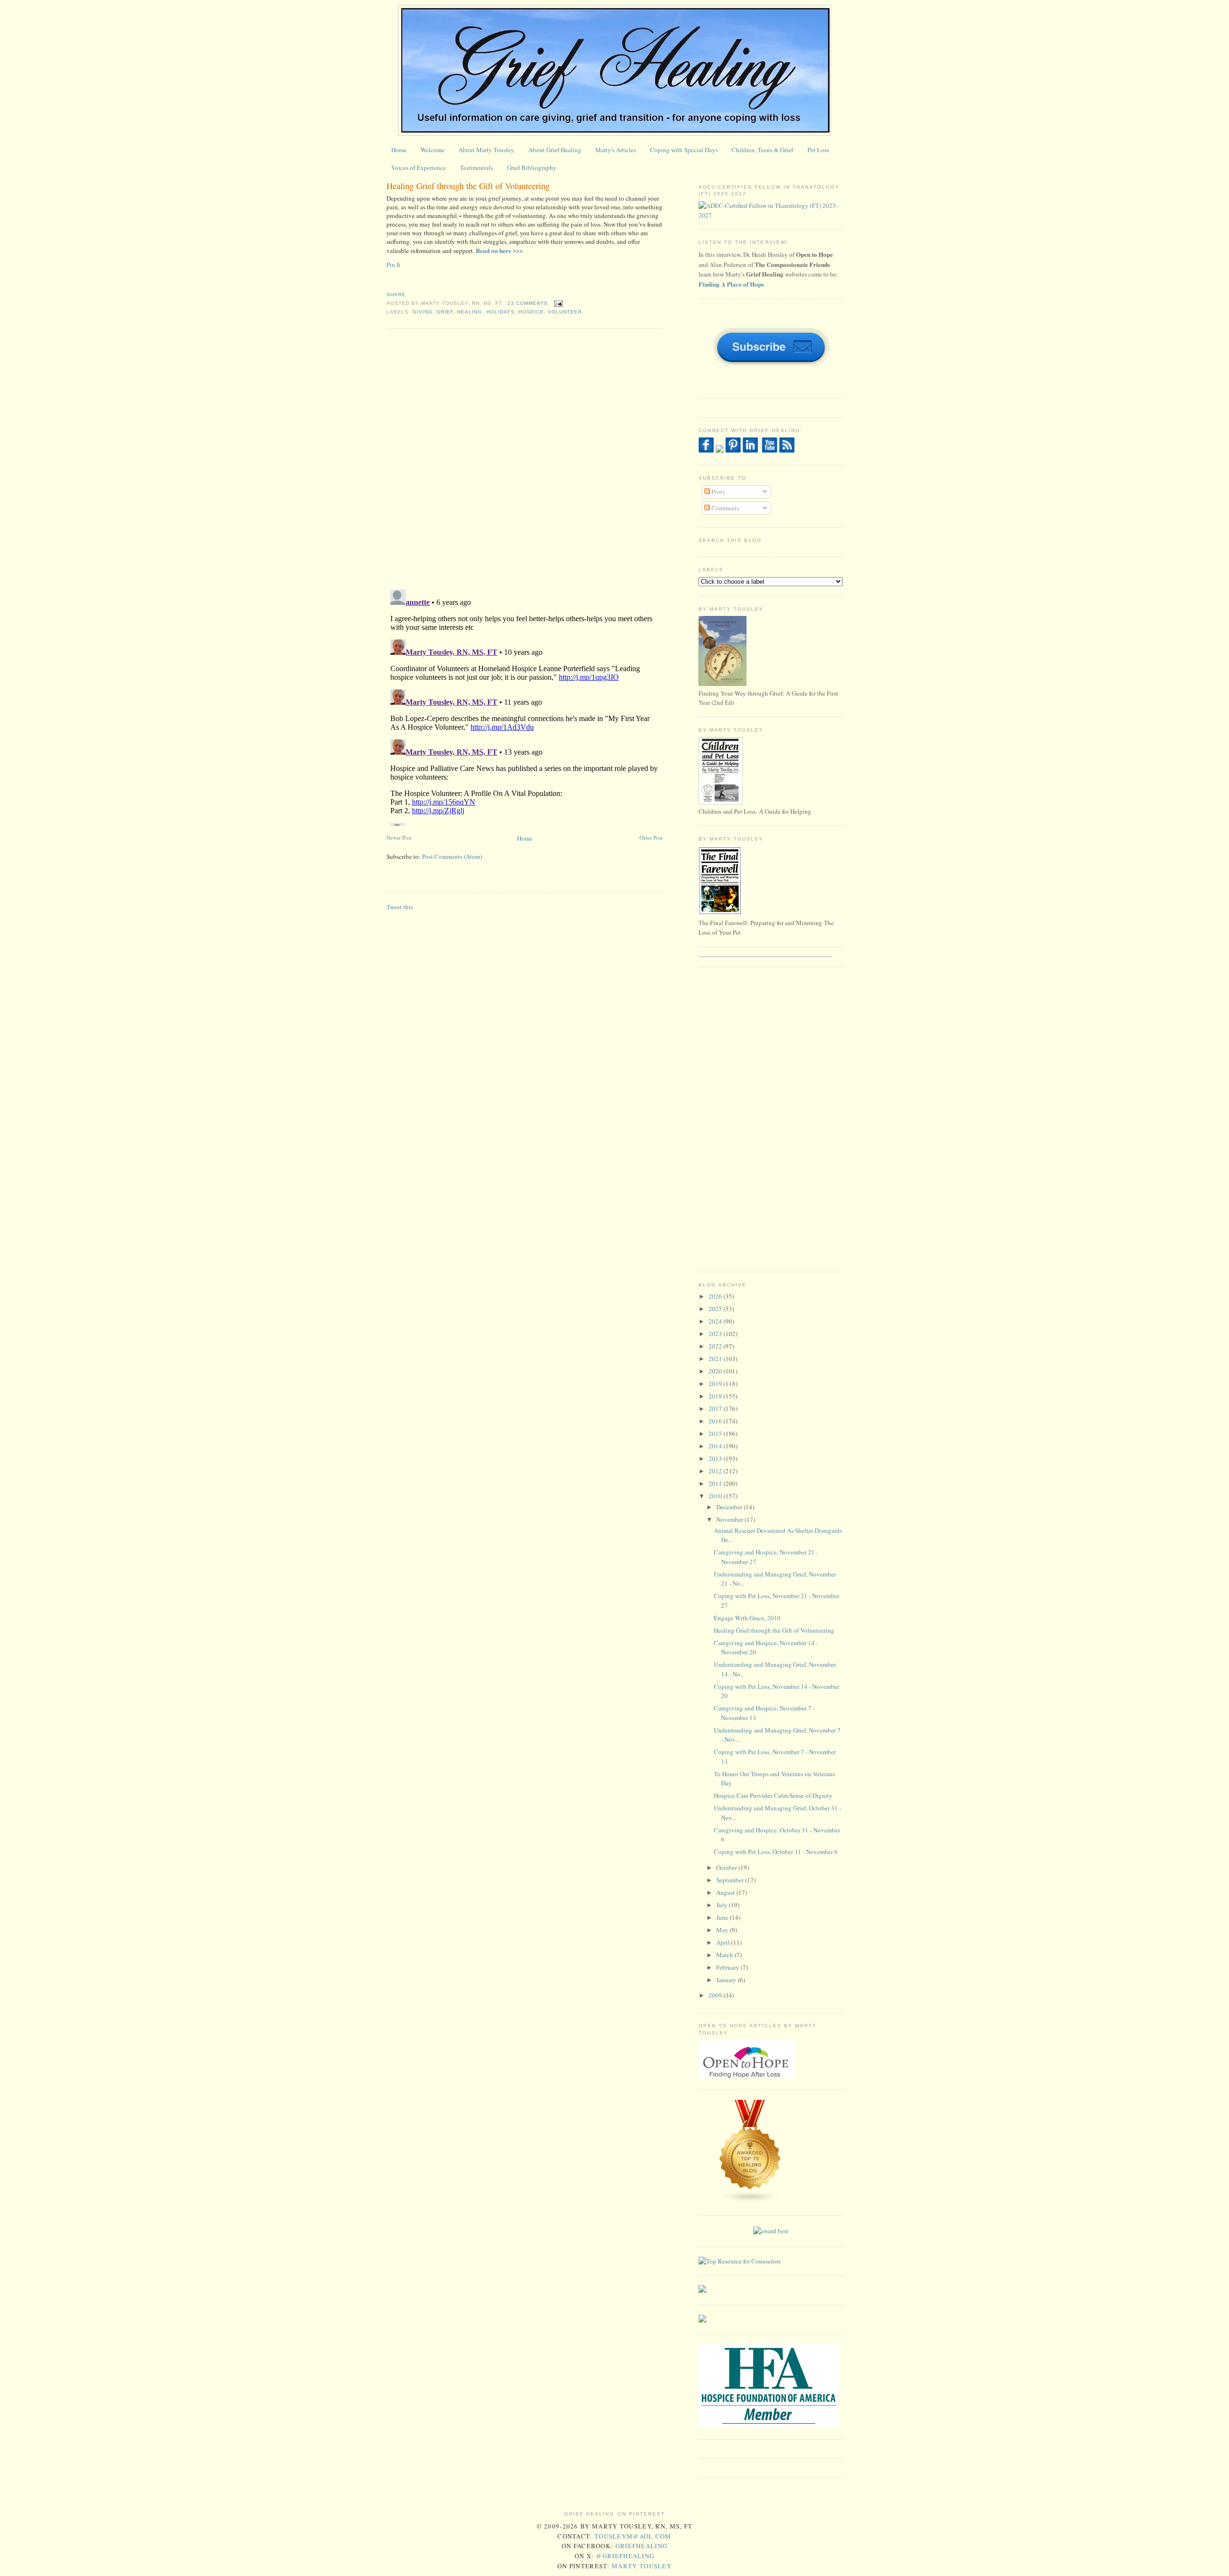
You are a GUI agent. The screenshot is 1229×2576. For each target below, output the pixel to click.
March (725, 1955)
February (729, 1967)
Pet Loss (818, 150)
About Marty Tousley (486, 150)
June (723, 1917)
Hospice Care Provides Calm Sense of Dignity (773, 1795)
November (730, 1519)
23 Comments (528, 303)
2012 (716, 1471)
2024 (716, 1321)
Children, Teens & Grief (762, 150)
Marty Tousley (642, 2566)
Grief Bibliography (532, 168)
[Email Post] (557, 303)
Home (399, 150)
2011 (716, 1483)
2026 (716, 1296)
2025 (716, 1309)
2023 (716, 1334)
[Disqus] (524, 458)
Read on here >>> (499, 250)
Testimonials (476, 168)
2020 (716, 1371)
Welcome (433, 150)
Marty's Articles (616, 150)
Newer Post (399, 837)
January (727, 1980)
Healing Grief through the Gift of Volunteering (468, 186)
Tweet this (400, 907)
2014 (716, 1446)
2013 (716, 1458)
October (727, 1867)
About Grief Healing (555, 150)
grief (445, 312)
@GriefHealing (625, 2556)
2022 (716, 1346)
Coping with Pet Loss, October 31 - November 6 (776, 1852)
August (726, 1892)
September (731, 1880)
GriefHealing (642, 2546)
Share (396, 295)
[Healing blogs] (750, 2201)
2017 (716, 1408)
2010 (716, 1496)
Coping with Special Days (684, 150)
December (730, 1507)
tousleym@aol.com (633, 2536)
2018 (716, 1396)
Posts (717, 492)
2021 (716, 1359)
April (724, 1942)
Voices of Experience (419, 168)
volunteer (565, 312)
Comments (725, 508)
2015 (716, 1433)
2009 (716, 1995)
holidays (500, 312)
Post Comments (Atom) (452, 856)
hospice (531, 312)
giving (422, 312)
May (723, 1930)
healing (470, 312)
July (723, 1905)
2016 (716, 1421)
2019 (716, 1384)
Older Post (651, 837)
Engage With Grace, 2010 (747, 1618)
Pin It (393, 265)
